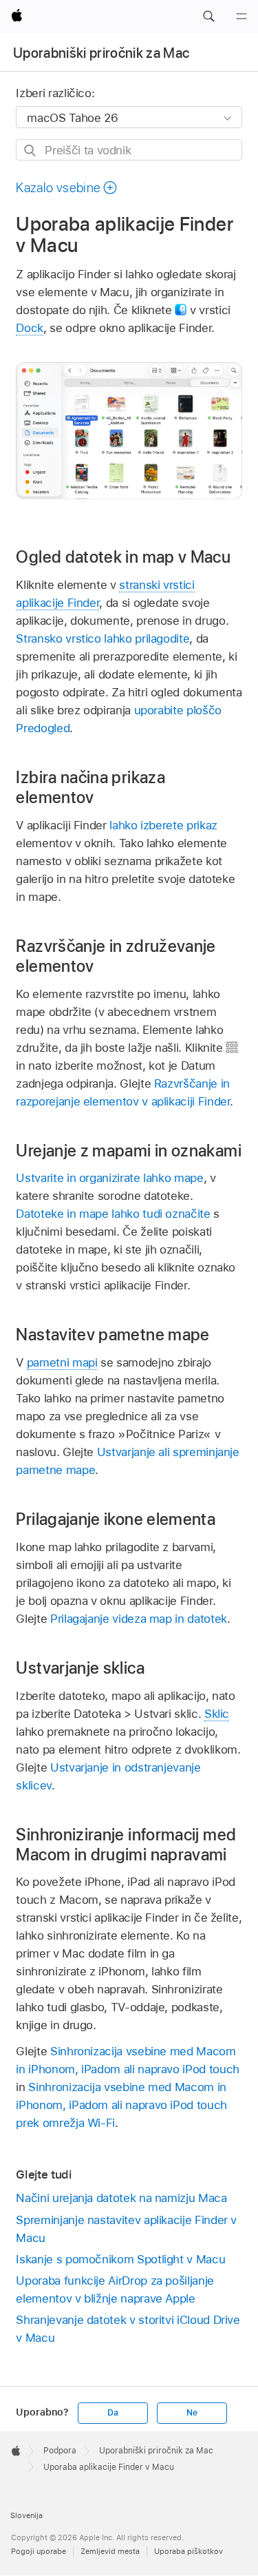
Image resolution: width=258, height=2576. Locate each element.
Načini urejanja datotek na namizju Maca (121, 2198)
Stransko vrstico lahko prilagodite (103, 638)
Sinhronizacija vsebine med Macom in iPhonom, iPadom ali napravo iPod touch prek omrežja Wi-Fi (121, 2105)
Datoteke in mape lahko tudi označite (113, 1214)
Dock (30, 328)
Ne (192, 2413)
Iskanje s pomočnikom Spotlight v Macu (120, 2259)
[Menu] (241, 17)
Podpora (60, 2451)
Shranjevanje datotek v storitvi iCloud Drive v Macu (128, 2329)
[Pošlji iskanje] (31, 150)
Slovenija (26, 2515)
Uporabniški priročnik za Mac (101, 53)
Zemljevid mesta (110, 2551)
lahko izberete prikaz (163, 825)
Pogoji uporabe (39, 2551)
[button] (208, 17)
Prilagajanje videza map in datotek (139, 1619)
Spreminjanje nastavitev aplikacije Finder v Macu (126, 2229)
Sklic (217, 1714)
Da (113, 2413)
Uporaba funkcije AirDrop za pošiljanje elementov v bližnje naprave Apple (115, 2289)
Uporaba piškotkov (189, 2551)
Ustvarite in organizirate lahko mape (109, 1178)
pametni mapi (62, 1362)
